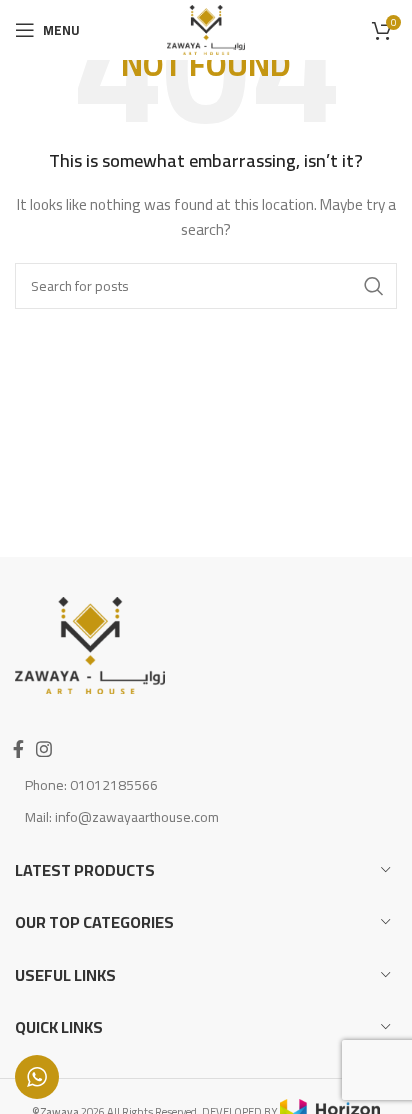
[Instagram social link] (44, 749)
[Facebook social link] (18, 749)
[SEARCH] (374, 286)
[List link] (206, 785)
